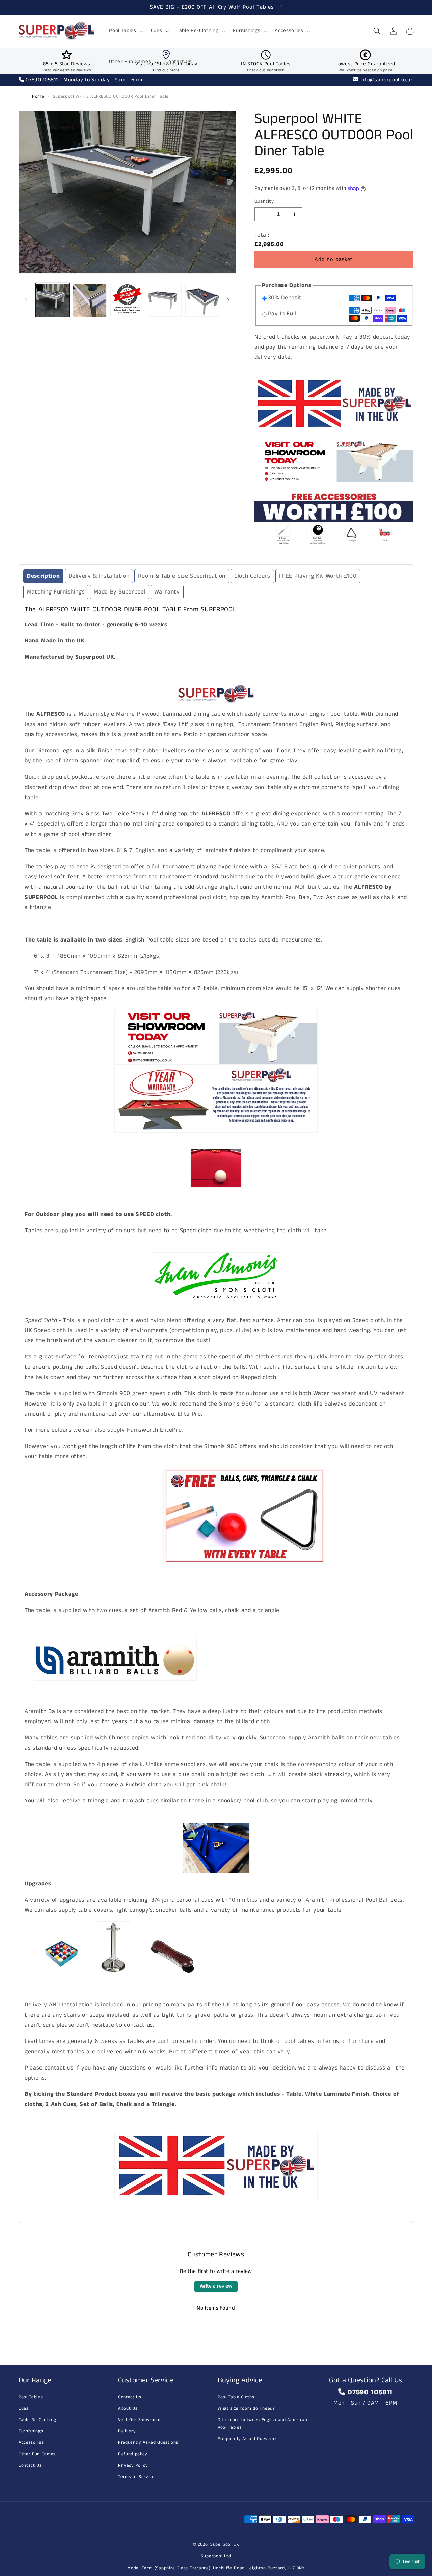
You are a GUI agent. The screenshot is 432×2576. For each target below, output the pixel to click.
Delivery (127, 2431)
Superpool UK (225, 2544)
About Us (128, 2409)
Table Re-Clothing (37, 2420)
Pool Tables (31, 2397)
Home (38, 97)
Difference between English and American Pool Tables (263, 2424)
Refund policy (133, 2454)
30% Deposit (285, 298)
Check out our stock (266, 70)
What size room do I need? (246, 2409)
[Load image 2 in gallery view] (90, 300)
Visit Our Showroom (139, 2420)
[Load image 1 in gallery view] (52, 300)
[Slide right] (228, 300)
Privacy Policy (133, 2466)
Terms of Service (136, 2477)
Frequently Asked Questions (148, 2443)
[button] (125, 31)
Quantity (264, 202)
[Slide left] (26, 300)
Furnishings (31, 2431)
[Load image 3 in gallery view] (127, 300)
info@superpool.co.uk (386, 80)
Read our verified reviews (67, 70)
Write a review (216, 2286)
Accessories (31, 2443)
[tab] (43, 576)
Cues (24, 2409)
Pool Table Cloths (236, 2397)
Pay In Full (282, 314)
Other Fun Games (37, 2454)
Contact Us (30, 2466)
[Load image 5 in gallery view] (202, 300)
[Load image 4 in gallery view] (165, 300)
